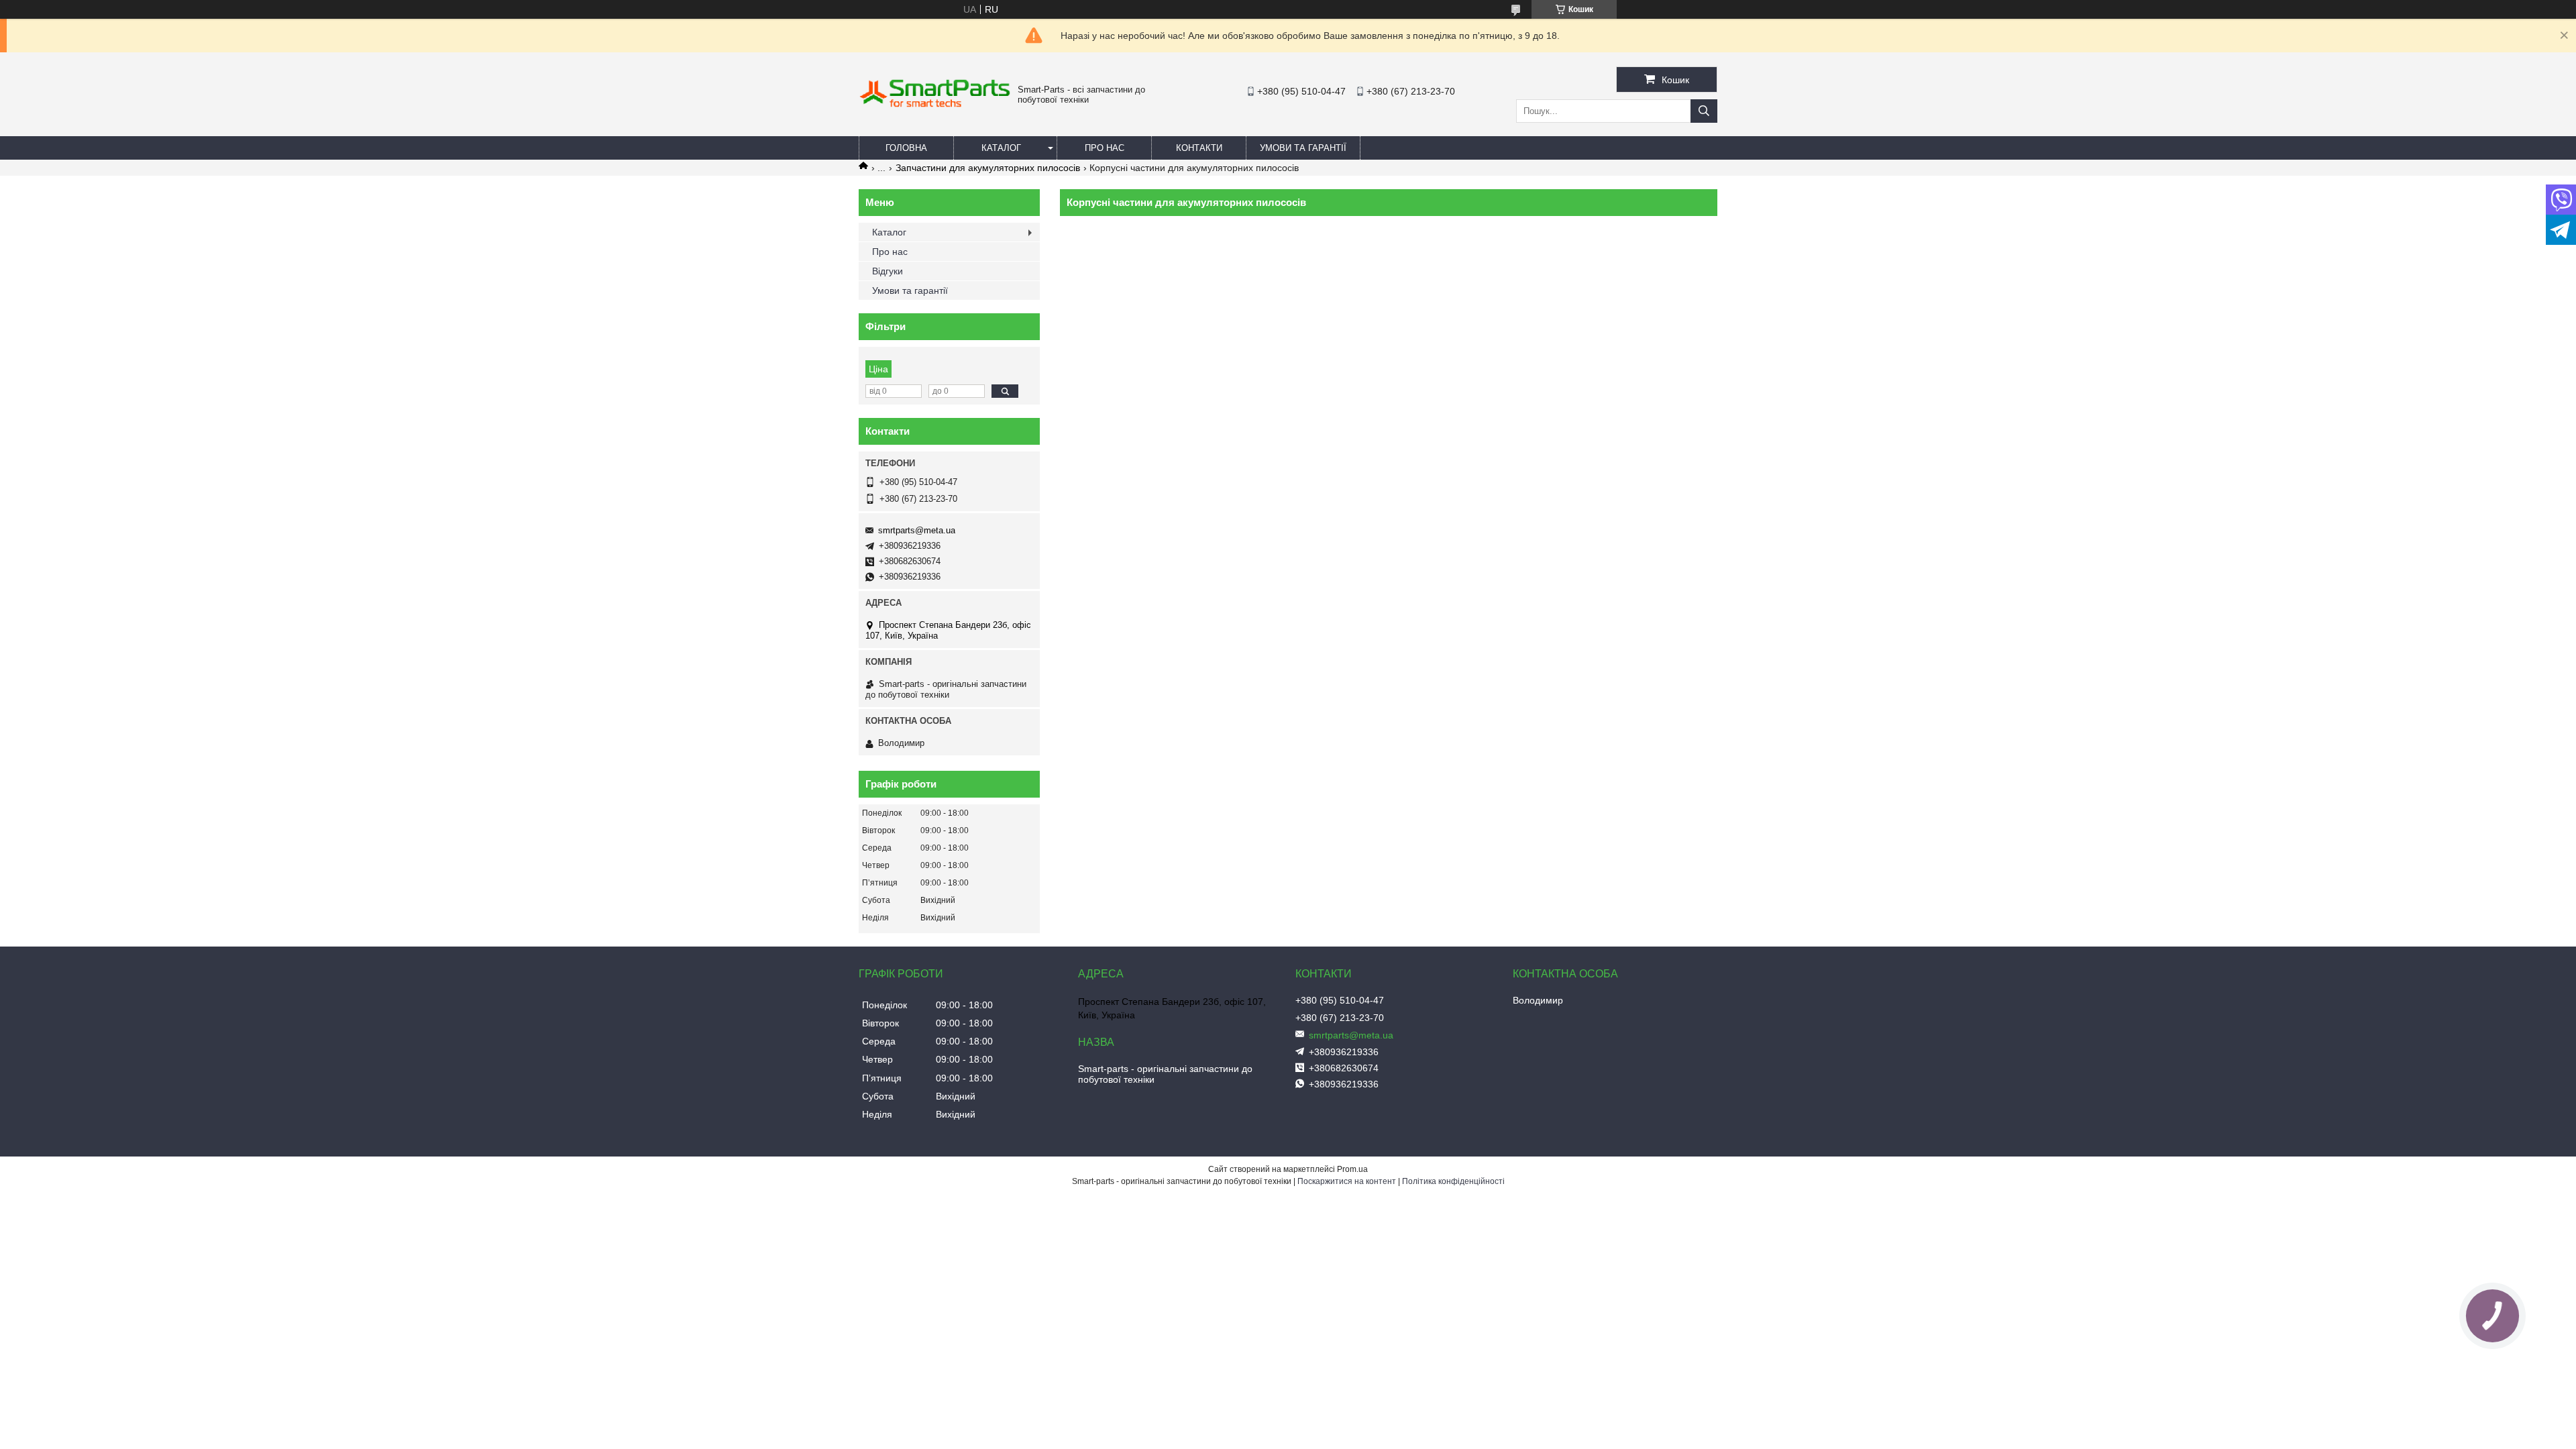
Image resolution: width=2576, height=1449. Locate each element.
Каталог (1001, 148)
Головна (906, 148)
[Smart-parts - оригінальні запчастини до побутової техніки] (935, 105)
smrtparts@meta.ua (917, 530)
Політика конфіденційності (1453, 1181)
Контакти (1199, 148)
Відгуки (888, 271)
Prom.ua (1352, 1169)
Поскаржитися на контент (1347, 1181)
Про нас (1105, 148)
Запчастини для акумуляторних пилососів (988, 168)
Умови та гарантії (1303, 148)
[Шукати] (1704, 111)
